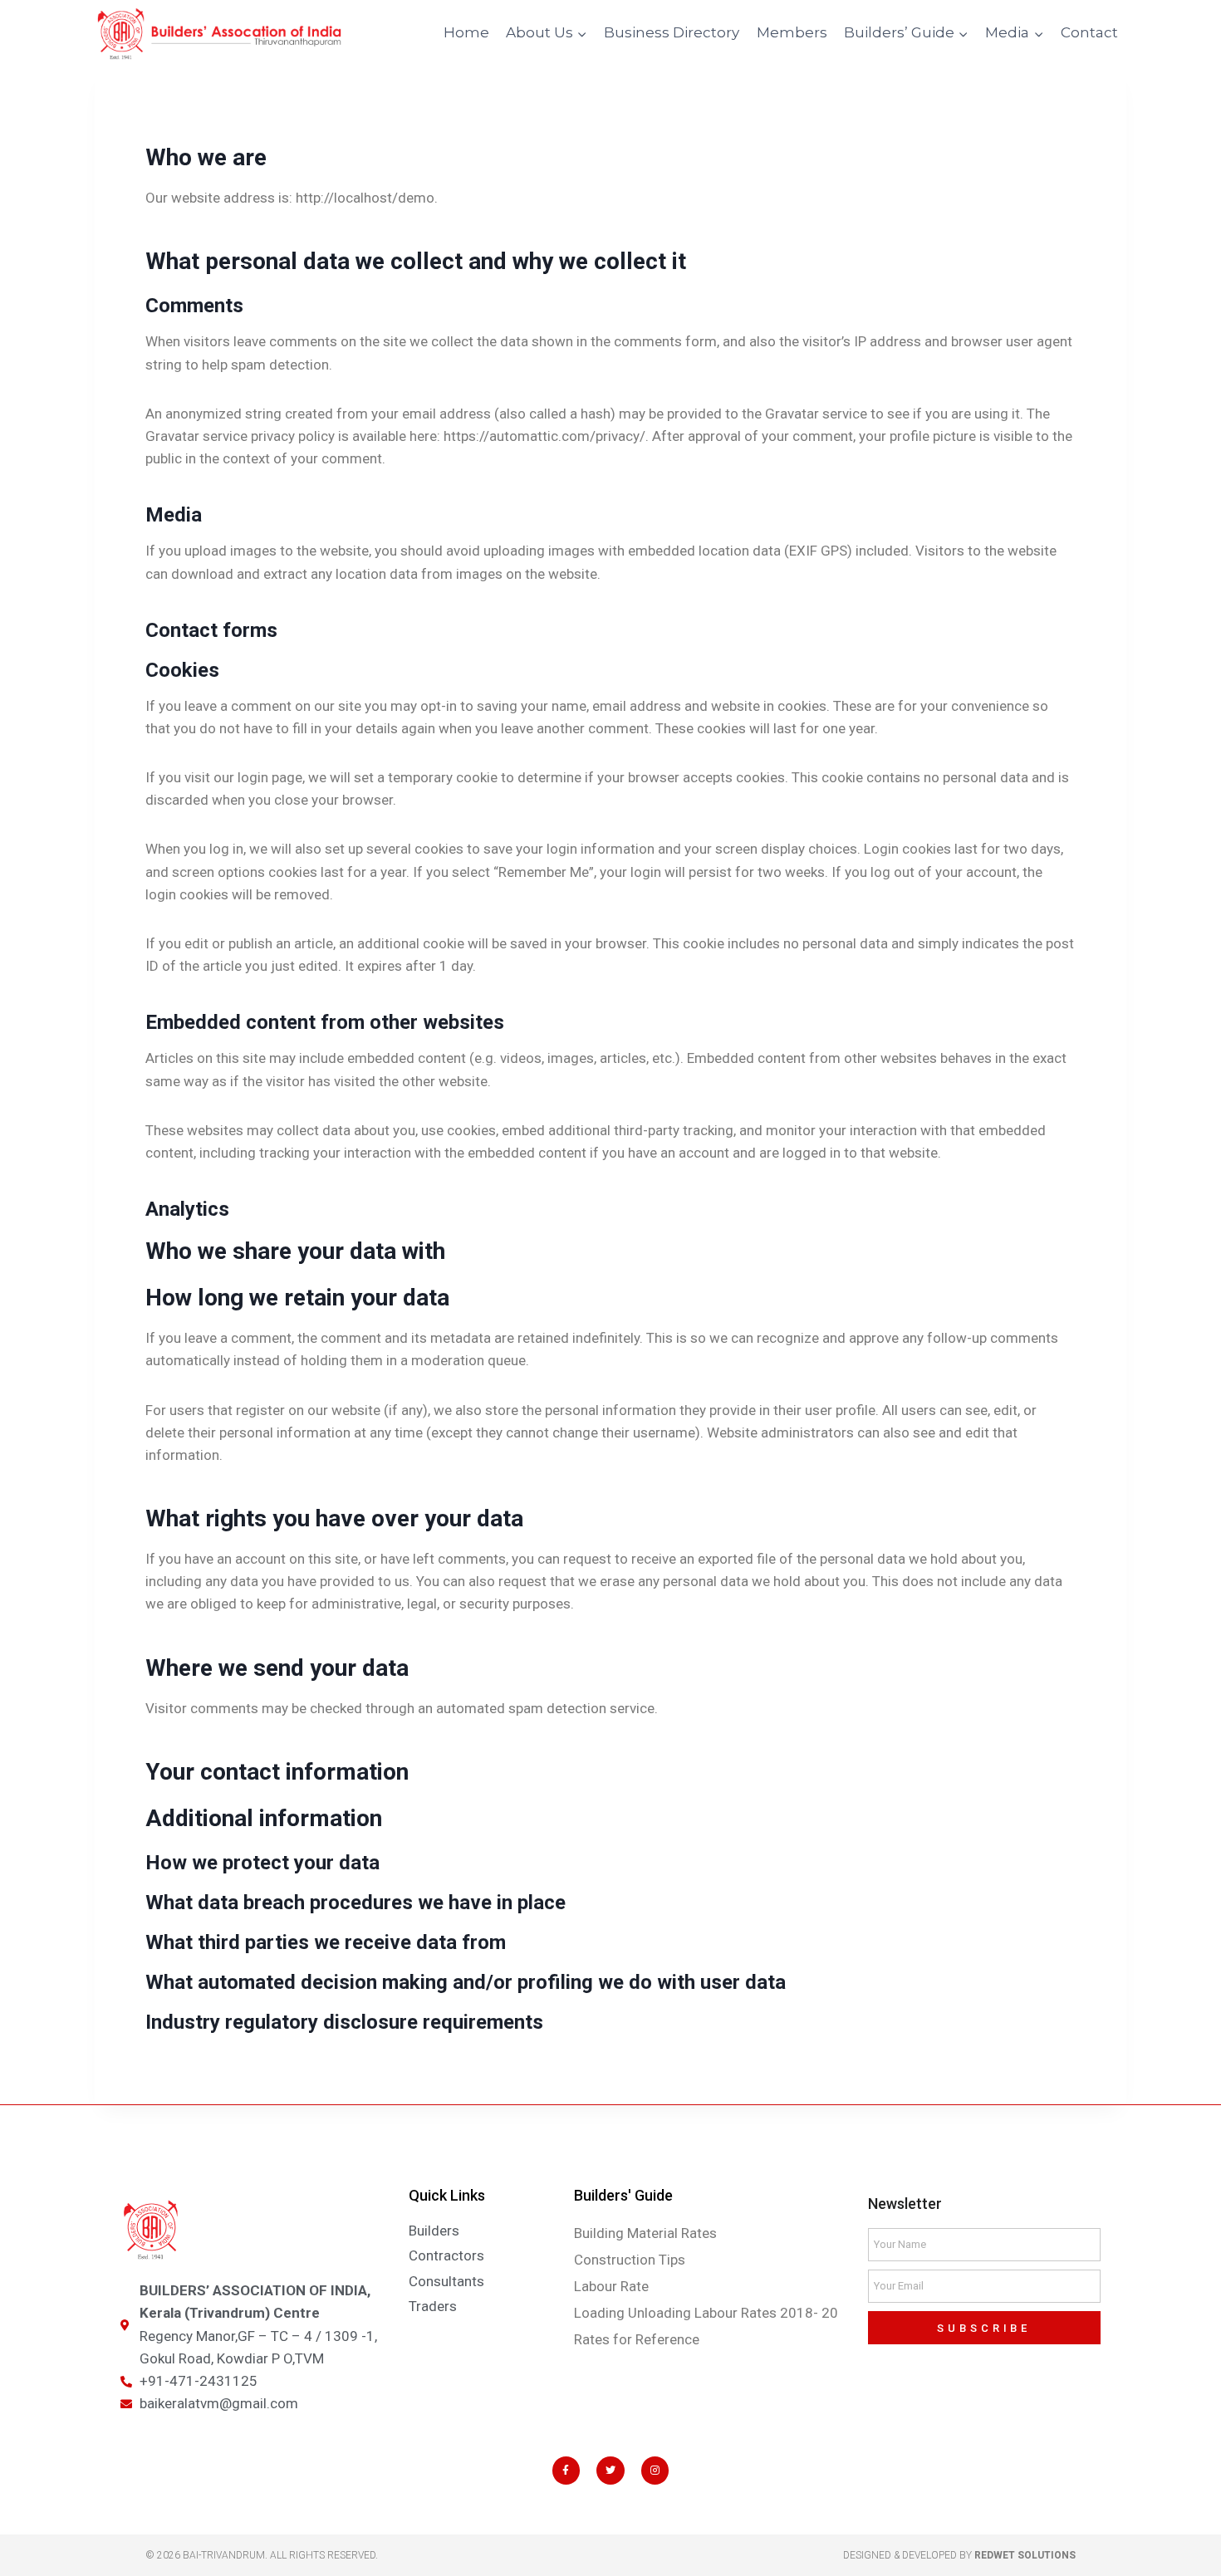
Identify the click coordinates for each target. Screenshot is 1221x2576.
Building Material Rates (645, 2233)
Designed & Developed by (959, 2555)
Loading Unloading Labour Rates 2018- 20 (706, 2313)
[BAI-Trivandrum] (219, 34)
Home (466, 32)
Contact (1089, 32)
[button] (581, 33)
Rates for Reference (637, 2339)
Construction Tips (630, 2260)
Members (792, 32)
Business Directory (672, 32)
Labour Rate (611, 2286)
